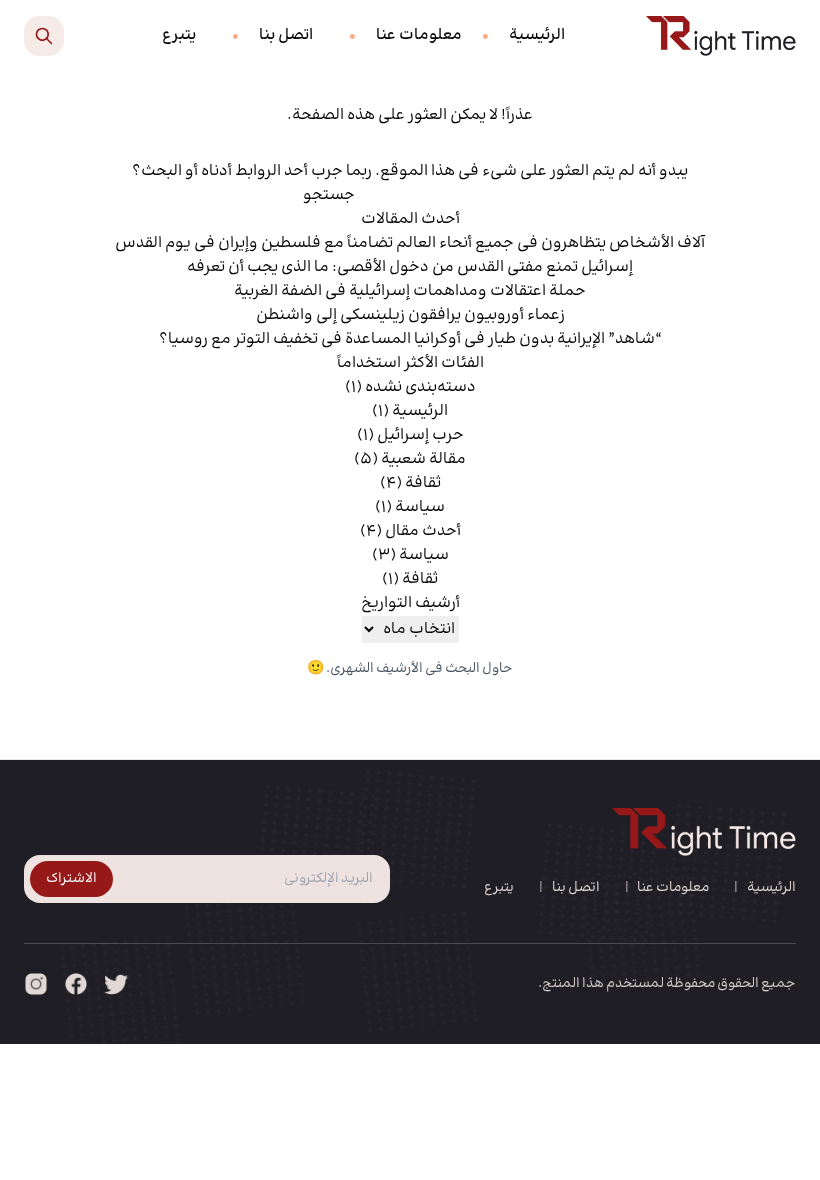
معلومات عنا (419, 35)
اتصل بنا (286, 35)
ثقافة (423, 483)
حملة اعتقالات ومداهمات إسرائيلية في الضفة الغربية (410, 291)
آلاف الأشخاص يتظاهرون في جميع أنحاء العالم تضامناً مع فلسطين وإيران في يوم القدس (410, 243)
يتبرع (179, 35)
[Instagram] (36, 984)
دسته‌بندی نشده (420, 387)
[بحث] (44, 36)
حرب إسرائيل (420, 435)
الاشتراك (71, 879)
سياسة (420, 507)
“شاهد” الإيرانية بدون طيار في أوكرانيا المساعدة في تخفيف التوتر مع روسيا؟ (410, 339)
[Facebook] (76, 984)
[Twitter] (116, 984)
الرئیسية (537, 35)
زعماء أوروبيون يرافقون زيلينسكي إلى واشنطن (410, 315)
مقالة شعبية (423, 459)
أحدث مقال (423, 531)
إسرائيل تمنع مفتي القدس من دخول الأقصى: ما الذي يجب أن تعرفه (410, 267)
